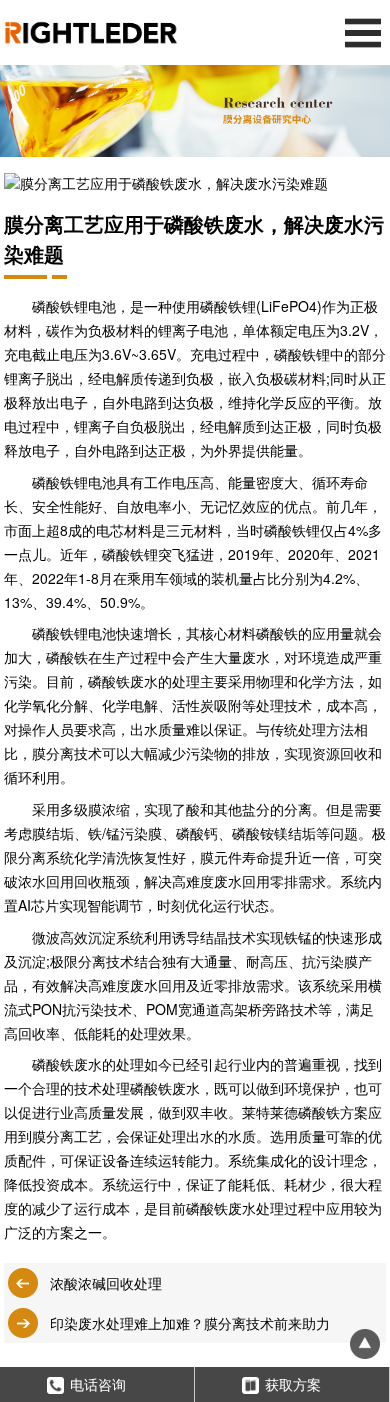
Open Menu (362, 32)
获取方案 (293, 1384)
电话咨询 (98, 1384)
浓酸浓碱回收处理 (106, 1283)
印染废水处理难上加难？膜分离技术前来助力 (190, 1323)
